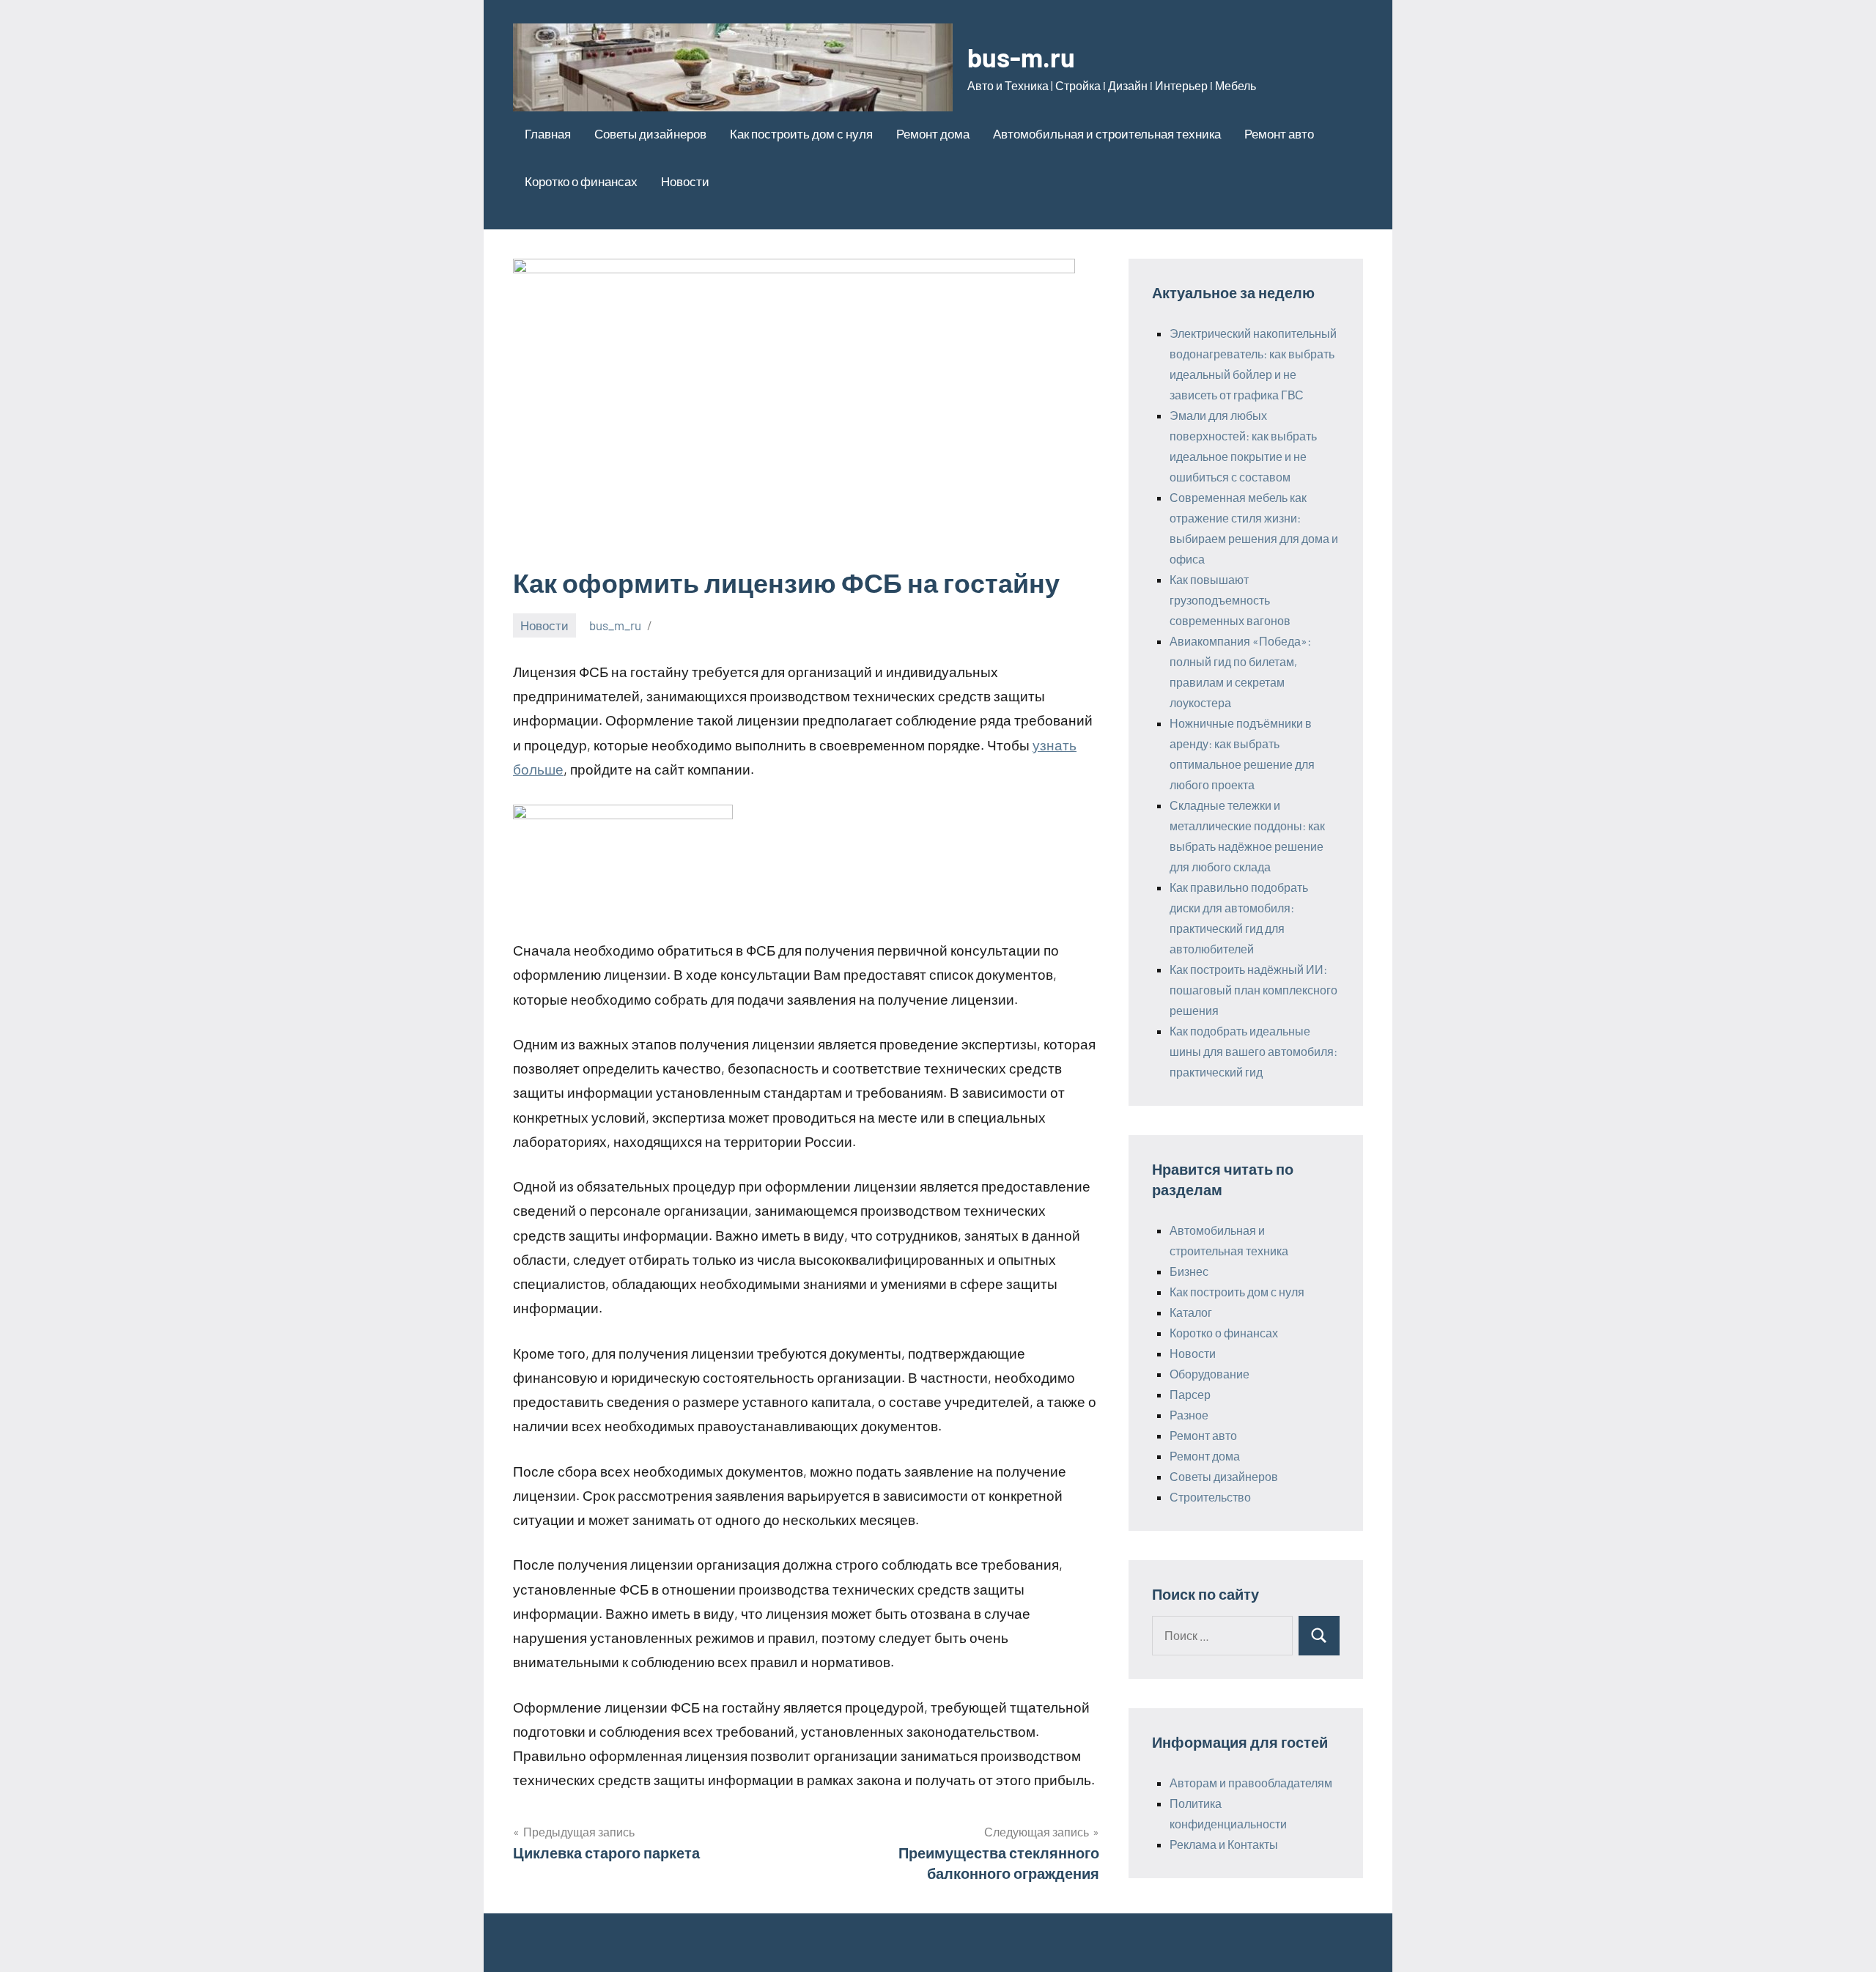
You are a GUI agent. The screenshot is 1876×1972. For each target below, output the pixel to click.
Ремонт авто (1279, 133)
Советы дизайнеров (650, 133)
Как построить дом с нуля (801, 133)
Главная (548, 133)
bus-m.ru (1021, 57)
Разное (1189, 1415)
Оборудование (1210, 1374)
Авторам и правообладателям (1251, 1783)
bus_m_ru (615, 625)
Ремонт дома (933, 133)
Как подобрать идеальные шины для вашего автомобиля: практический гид (1253, 1051)
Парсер (1190, 1394)
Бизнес (1189, 1271)
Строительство (1210, 1497)
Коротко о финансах (581, 181)
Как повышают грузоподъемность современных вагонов (1230, 600)
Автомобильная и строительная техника (1107, 133)
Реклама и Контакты (1224, 1844)
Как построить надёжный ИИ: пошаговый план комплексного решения (1253, 990)
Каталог (1191, 1312)
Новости (685, 181)
